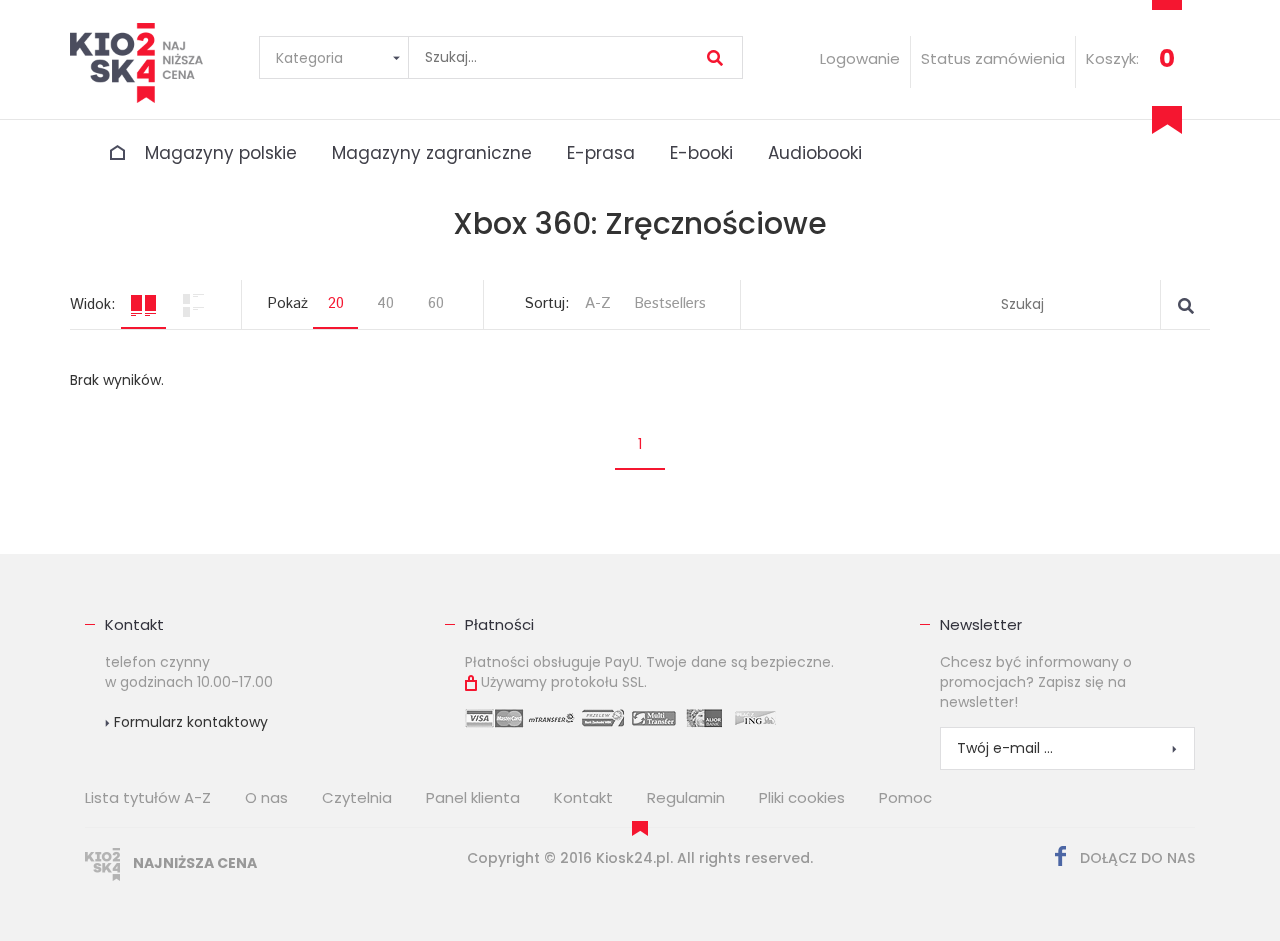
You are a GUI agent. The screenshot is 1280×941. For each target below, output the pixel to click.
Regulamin (686, 797)
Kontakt (134, 624)
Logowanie (860, 58)
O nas (266, 797)
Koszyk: (1112, 58)
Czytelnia (357, 797)
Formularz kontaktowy (189, 722)
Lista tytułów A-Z (148, 797)
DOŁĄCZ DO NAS (1135, 858)
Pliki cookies (802, 797)
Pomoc (905, 797)
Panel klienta (473, 797)
